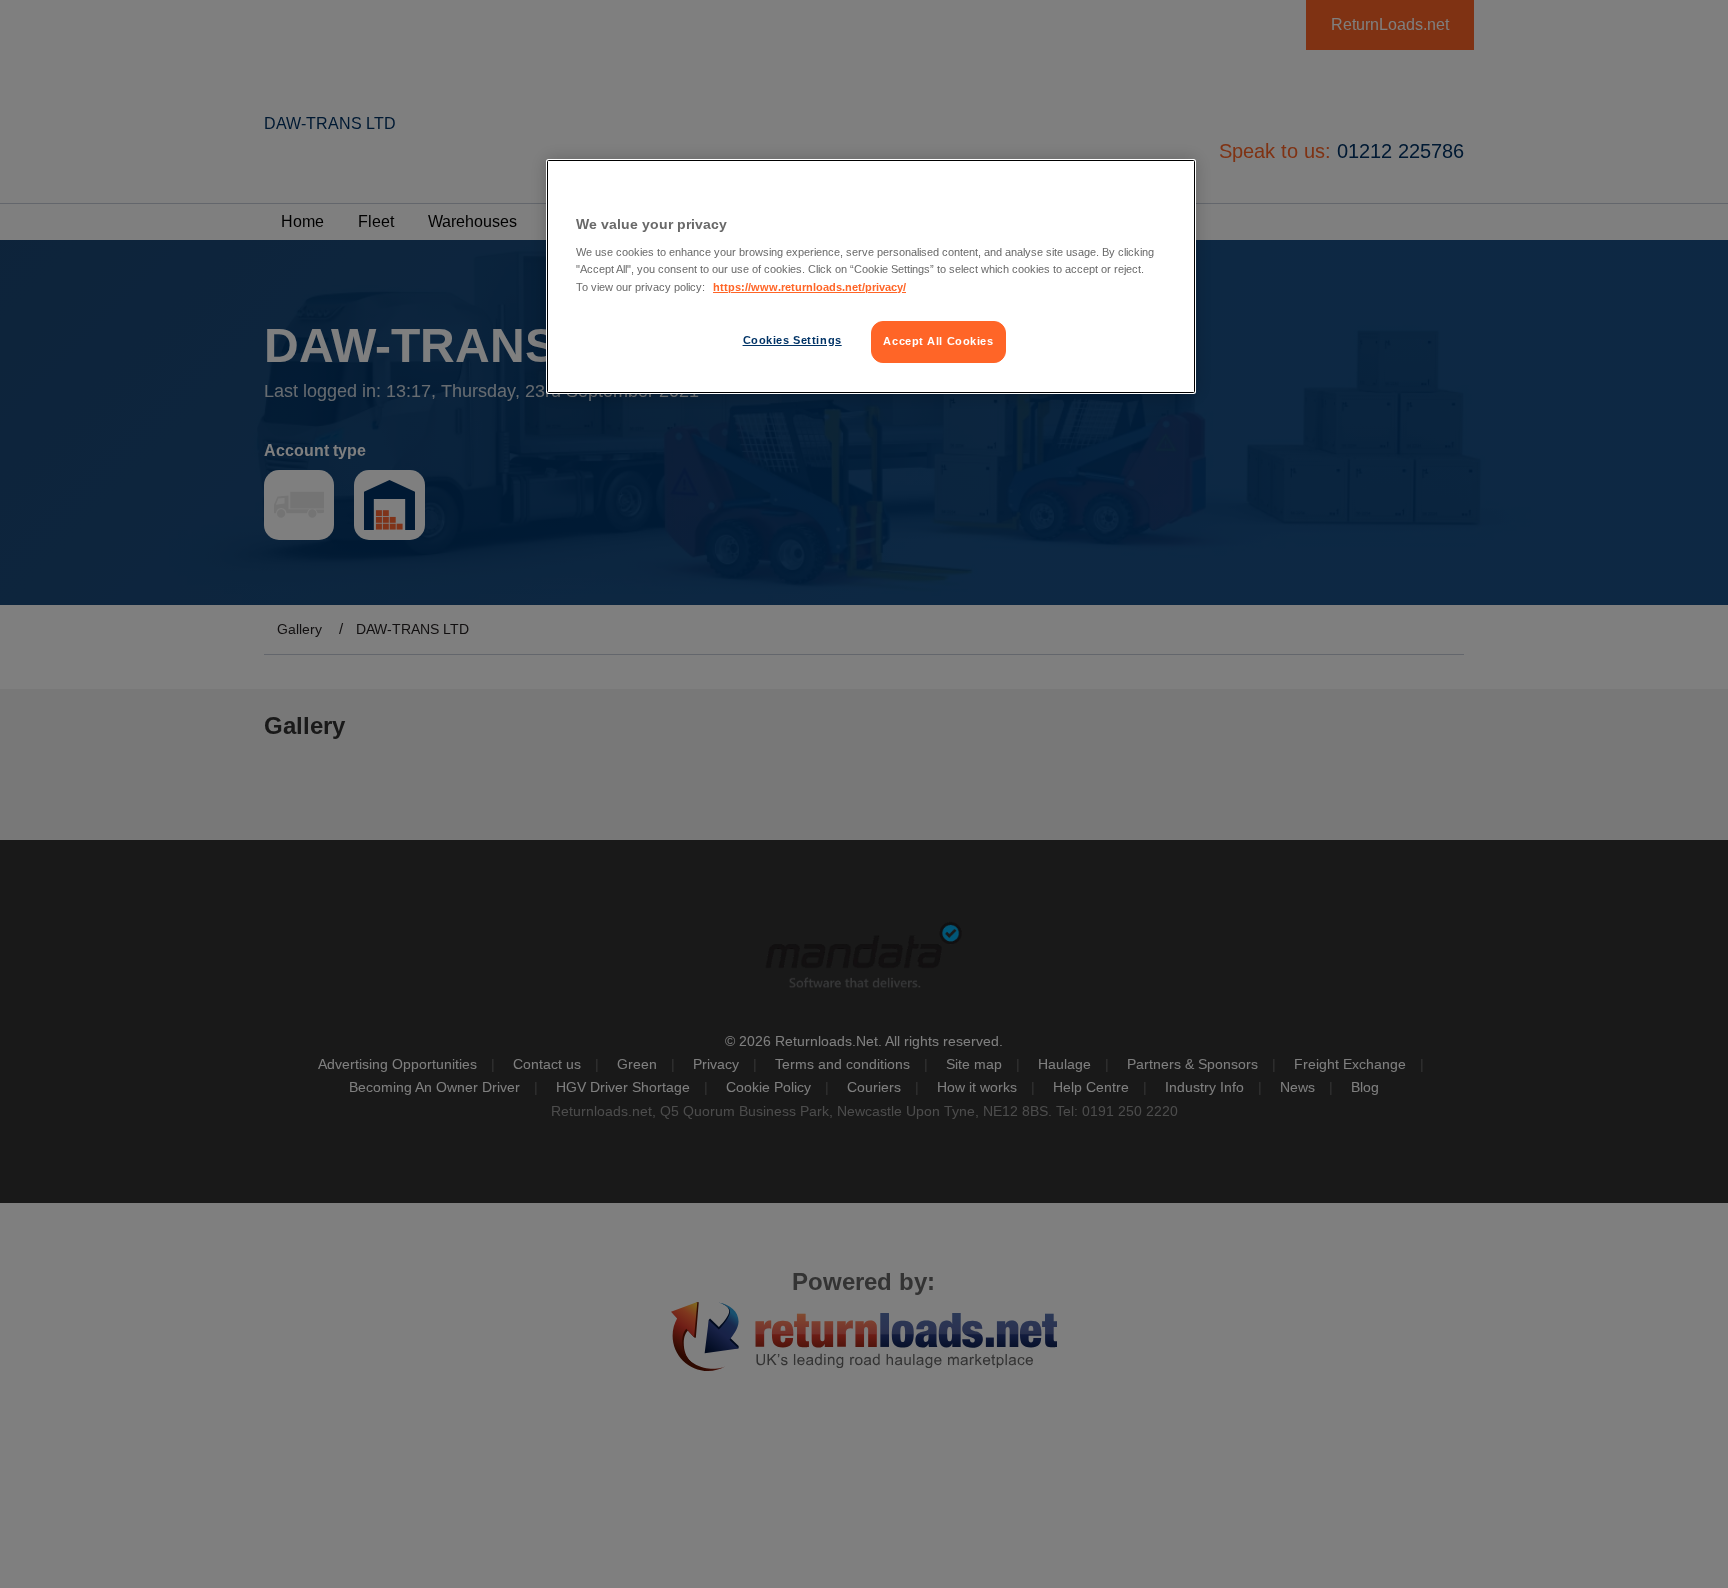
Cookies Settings (792, 340)
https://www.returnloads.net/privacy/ (809, 287)
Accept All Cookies (938, 341)
